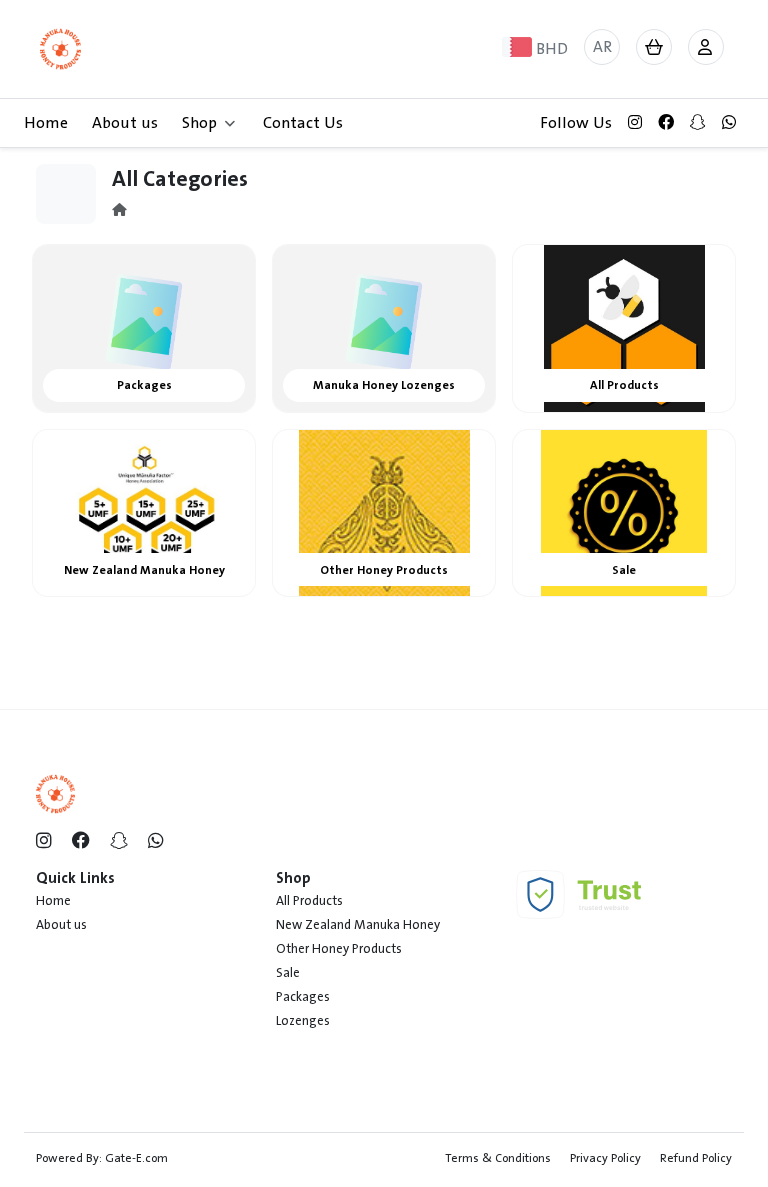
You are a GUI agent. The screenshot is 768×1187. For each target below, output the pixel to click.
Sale (288, 973)
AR (602, 47)
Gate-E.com (136, 1158)
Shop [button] (199, 123)
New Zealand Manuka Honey (358, 925)
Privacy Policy (605, 1158)
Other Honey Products (339, 949)
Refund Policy (696, 1158)
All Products (309, 901)
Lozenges (303, 1021)
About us (125, 123)
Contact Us (303, 123)
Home (46, 123)
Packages (303, 997)
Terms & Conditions (498, 1158)
